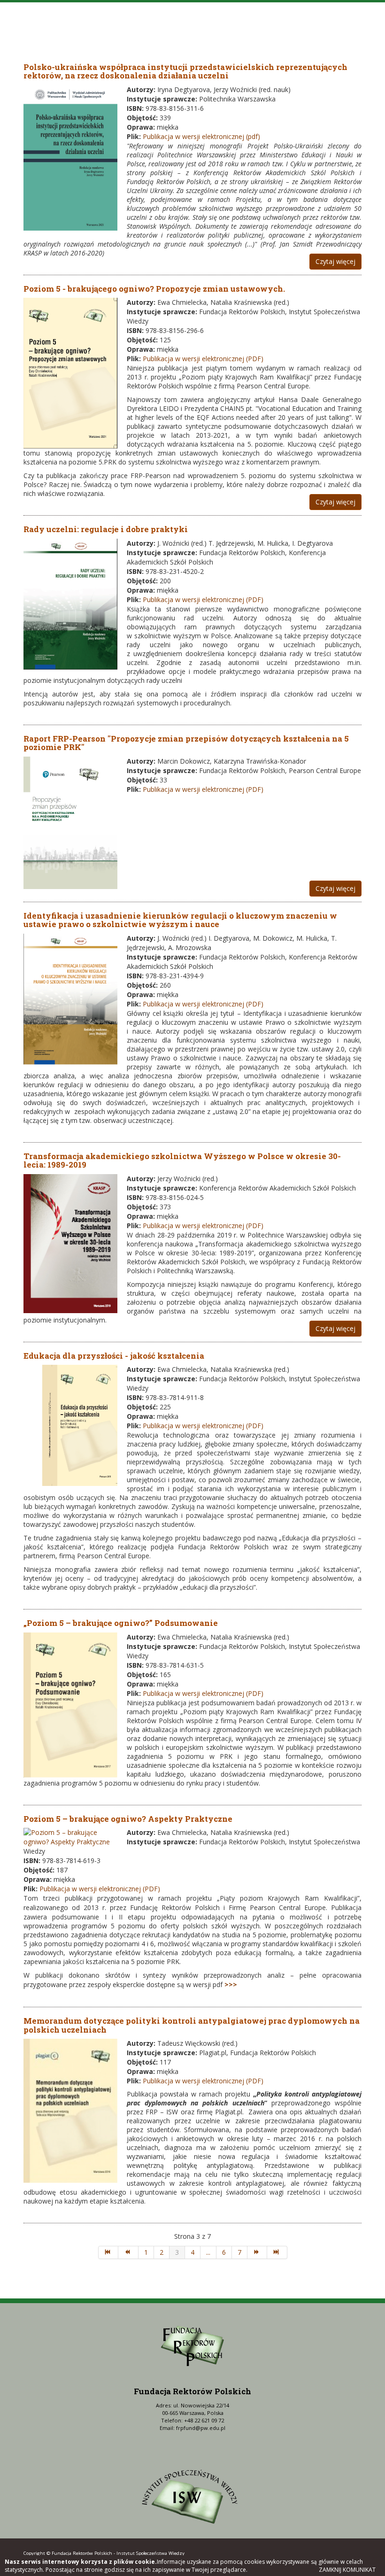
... (208, 2252)
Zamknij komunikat (347, 2570)
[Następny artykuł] (258, 2252)
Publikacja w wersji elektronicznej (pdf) (201, 136)
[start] (108, 2252)
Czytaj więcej (335, 261)
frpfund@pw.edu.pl (201, 2428)
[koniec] (277, 2252)
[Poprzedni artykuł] (128, 2252)
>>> (231, 1984)
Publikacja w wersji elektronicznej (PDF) (203, 359)
